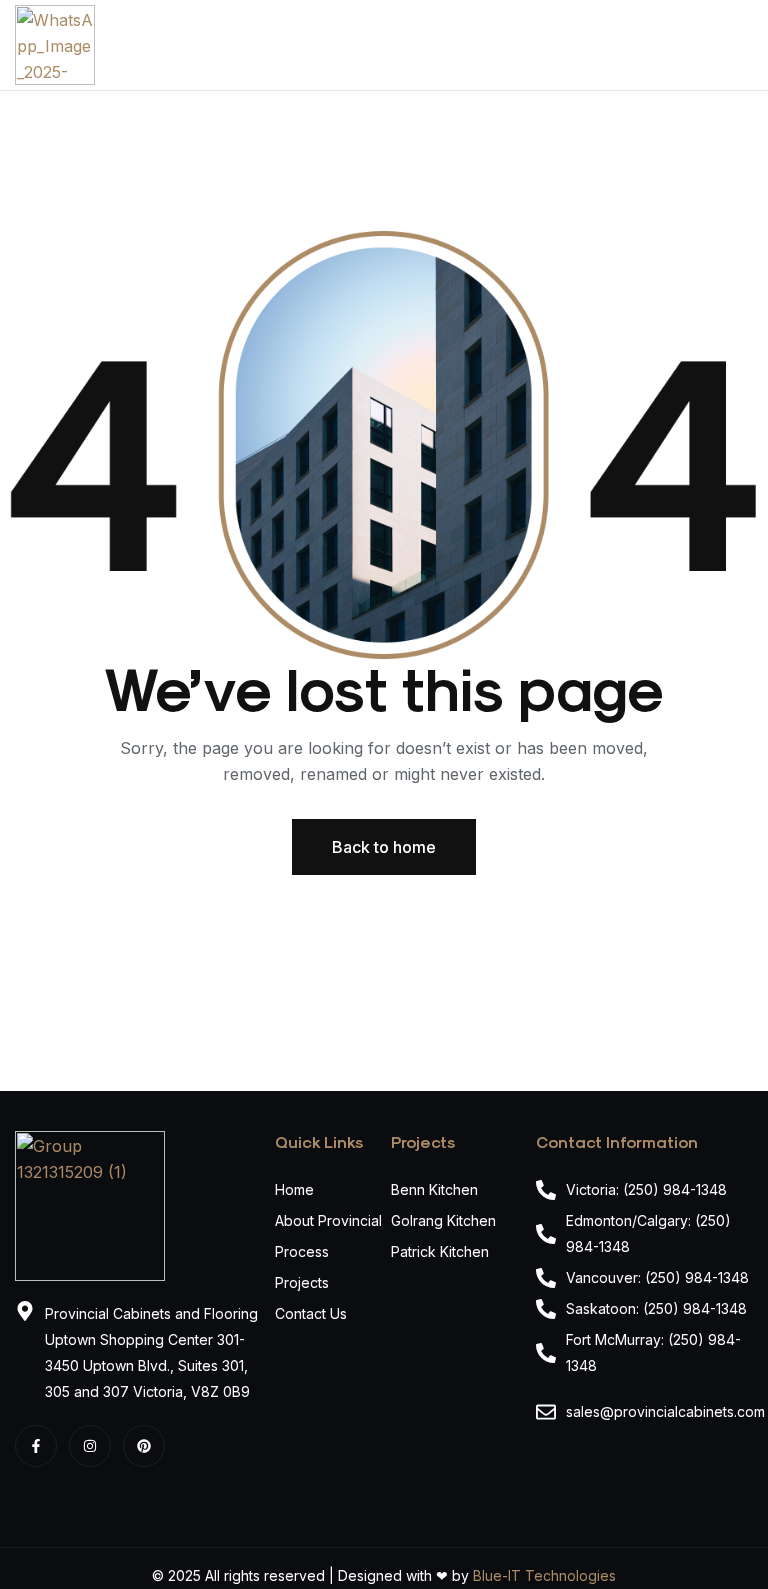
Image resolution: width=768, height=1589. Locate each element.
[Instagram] (90, 1446)
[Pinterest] (144, 1446)
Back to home (384, 847)
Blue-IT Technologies (544, 1575)
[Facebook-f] (36, 1446)
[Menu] (745, 45)
